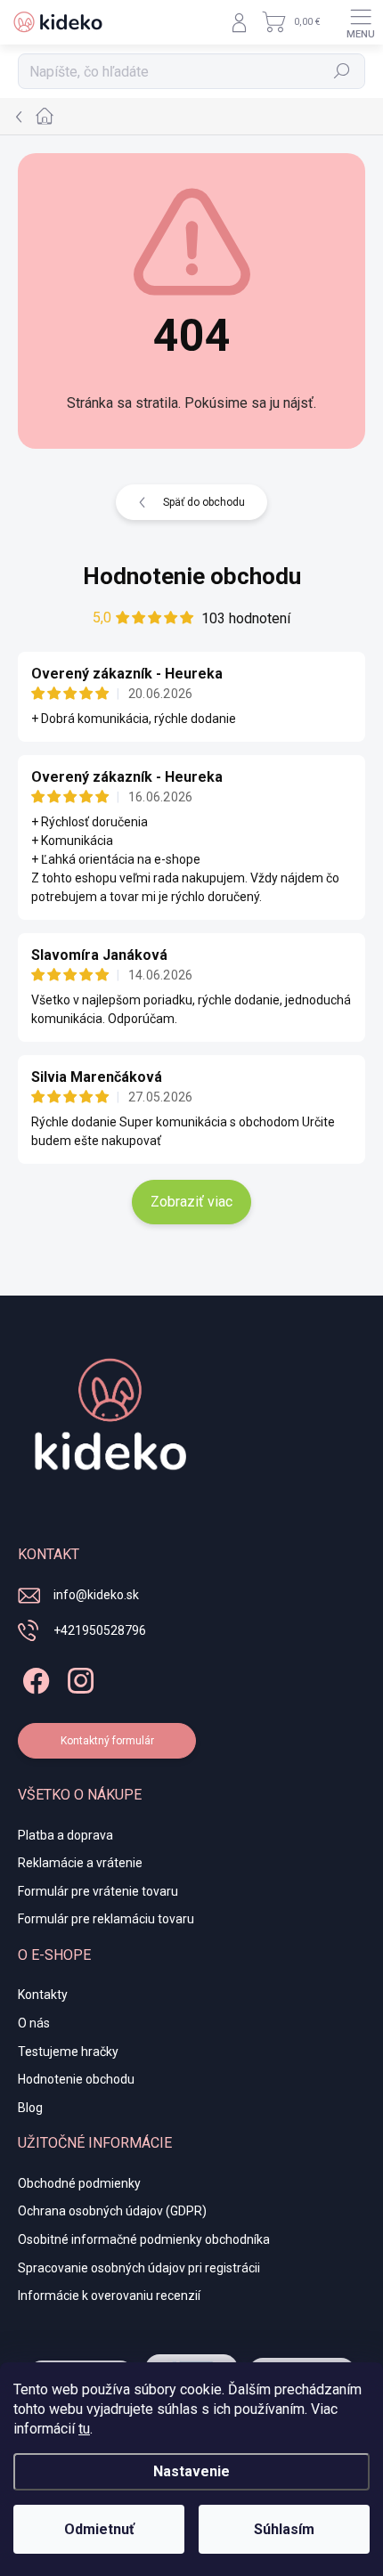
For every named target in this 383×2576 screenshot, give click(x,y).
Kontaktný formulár (107, 1741)
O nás (34, 2023)
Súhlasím (284, 2529)
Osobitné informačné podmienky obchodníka (144, 2239)
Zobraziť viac (191, 1202)
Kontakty (43, 1995)
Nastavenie (191, 2471)
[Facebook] (33, 1677)
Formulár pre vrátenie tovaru (98, 1891)
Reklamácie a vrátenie (80, 1863)
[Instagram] (78, 1677)
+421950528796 (100, 1630)
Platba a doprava (65, 1835)
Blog (30, 2108)
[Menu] (361, 22)
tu (84, 2429)
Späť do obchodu (204, 502)
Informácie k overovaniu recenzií (109, 2296)
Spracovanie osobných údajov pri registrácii (139, 2268)
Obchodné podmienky (79, 2183)
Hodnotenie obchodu (192, 576)
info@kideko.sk (96, 1595)
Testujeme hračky (68, 2052)
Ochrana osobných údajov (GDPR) (112, 2211)
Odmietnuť (99, 2529)
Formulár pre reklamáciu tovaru (106, 1919)
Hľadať (342, 71)
